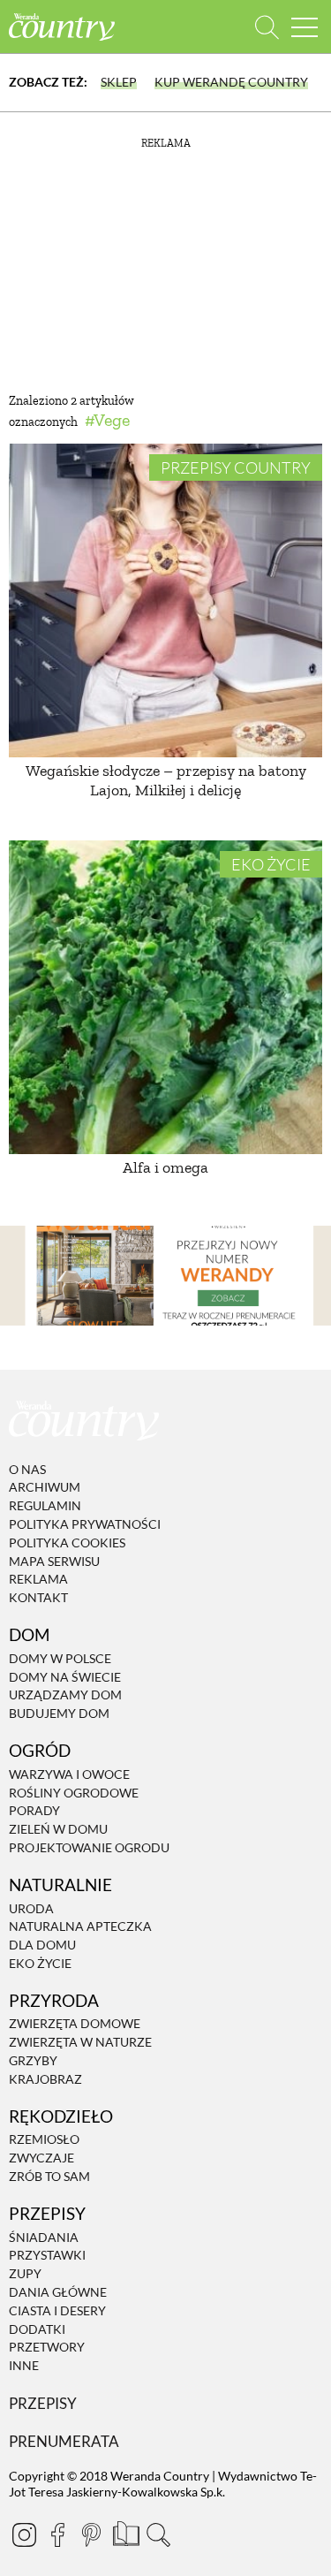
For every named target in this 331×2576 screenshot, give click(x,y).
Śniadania (44, 2237)
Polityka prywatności (85, 1524)
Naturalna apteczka (80, 1926)
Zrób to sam (49, 2176)
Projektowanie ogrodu (89, 1847)
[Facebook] (57, 2534)
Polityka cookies (67, 1543)
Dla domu (42, 1945)
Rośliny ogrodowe (74, 1793)
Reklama (38, 1580)
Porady (34, 1811)
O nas (27, 1469)
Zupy (25, 2273)
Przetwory (47, 2348)
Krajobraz (45, 2079)
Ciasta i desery (57, 2310)
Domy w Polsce (60, 1658)
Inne (24, 2365)
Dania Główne (58, 2292)
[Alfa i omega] (165, 997)
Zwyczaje (41, 2158)
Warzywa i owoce (69, 1774)
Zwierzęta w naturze (80, 2042)
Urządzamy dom (65, 1695)
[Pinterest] (91, 2534)
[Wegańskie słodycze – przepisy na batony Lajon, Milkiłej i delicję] (165, 600)
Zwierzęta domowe (75, 2024)
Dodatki (37, 2329)
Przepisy (43, 2403)
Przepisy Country (236, 467)
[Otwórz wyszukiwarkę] (267, 27)
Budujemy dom (59, 1713)
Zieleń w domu (58, 1829)
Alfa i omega (165, 1167)
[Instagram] (24, 2534)
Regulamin (45, 1505)
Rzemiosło (44, 2140)
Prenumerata (64, 2441)
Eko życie (271, 864)
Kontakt (38, 1597)
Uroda (31, 1908)
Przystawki (47, 2256)
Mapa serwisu (54, 1561)
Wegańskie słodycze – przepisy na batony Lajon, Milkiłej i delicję (166, 780)
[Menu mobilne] (305, 27)
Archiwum (45, 1488)
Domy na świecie (65, 1677)
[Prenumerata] (124, 2532)
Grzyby (33, 2060)
